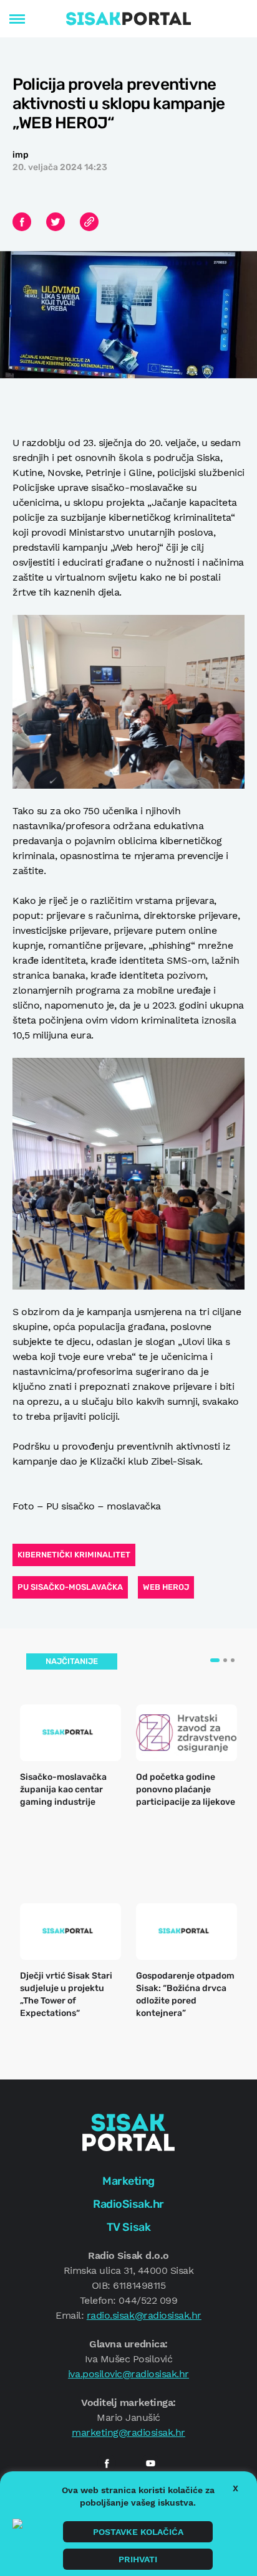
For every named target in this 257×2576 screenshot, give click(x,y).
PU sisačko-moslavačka (70, 1587)
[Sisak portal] (128, 19)
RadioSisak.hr (128, 2204)
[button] (215, 1660)
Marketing (128, 2181)
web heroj (166, 1587)
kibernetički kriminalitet (74, 1555)
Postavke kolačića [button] (138, 2532)
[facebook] (107, 2463)
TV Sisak (128, 2227)
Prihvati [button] (138, 2559)
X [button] (235, 2488)
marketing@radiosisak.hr (128, 2432)
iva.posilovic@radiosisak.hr (128, 2374)
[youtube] (150, 2463)
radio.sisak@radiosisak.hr (144, 2315)
